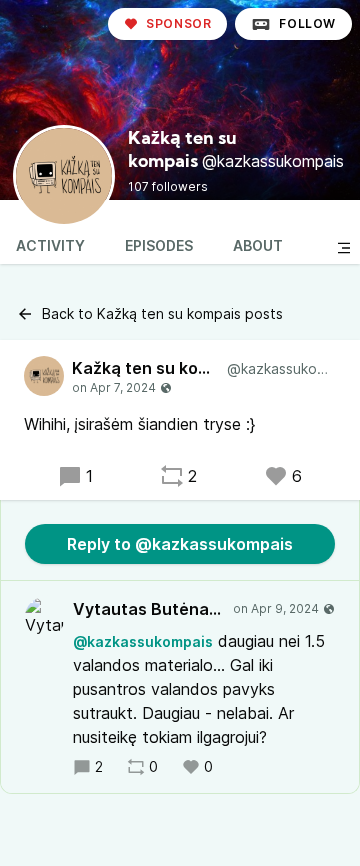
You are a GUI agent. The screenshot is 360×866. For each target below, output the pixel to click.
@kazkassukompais (143, 641)
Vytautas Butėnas (149, 609)
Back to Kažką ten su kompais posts (162, 313)
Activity (50, 245)
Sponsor (178, 23)
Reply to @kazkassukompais (180, 544)
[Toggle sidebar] (344, 248)
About (258, 245)
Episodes (159, 245)
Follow (307, 23)
